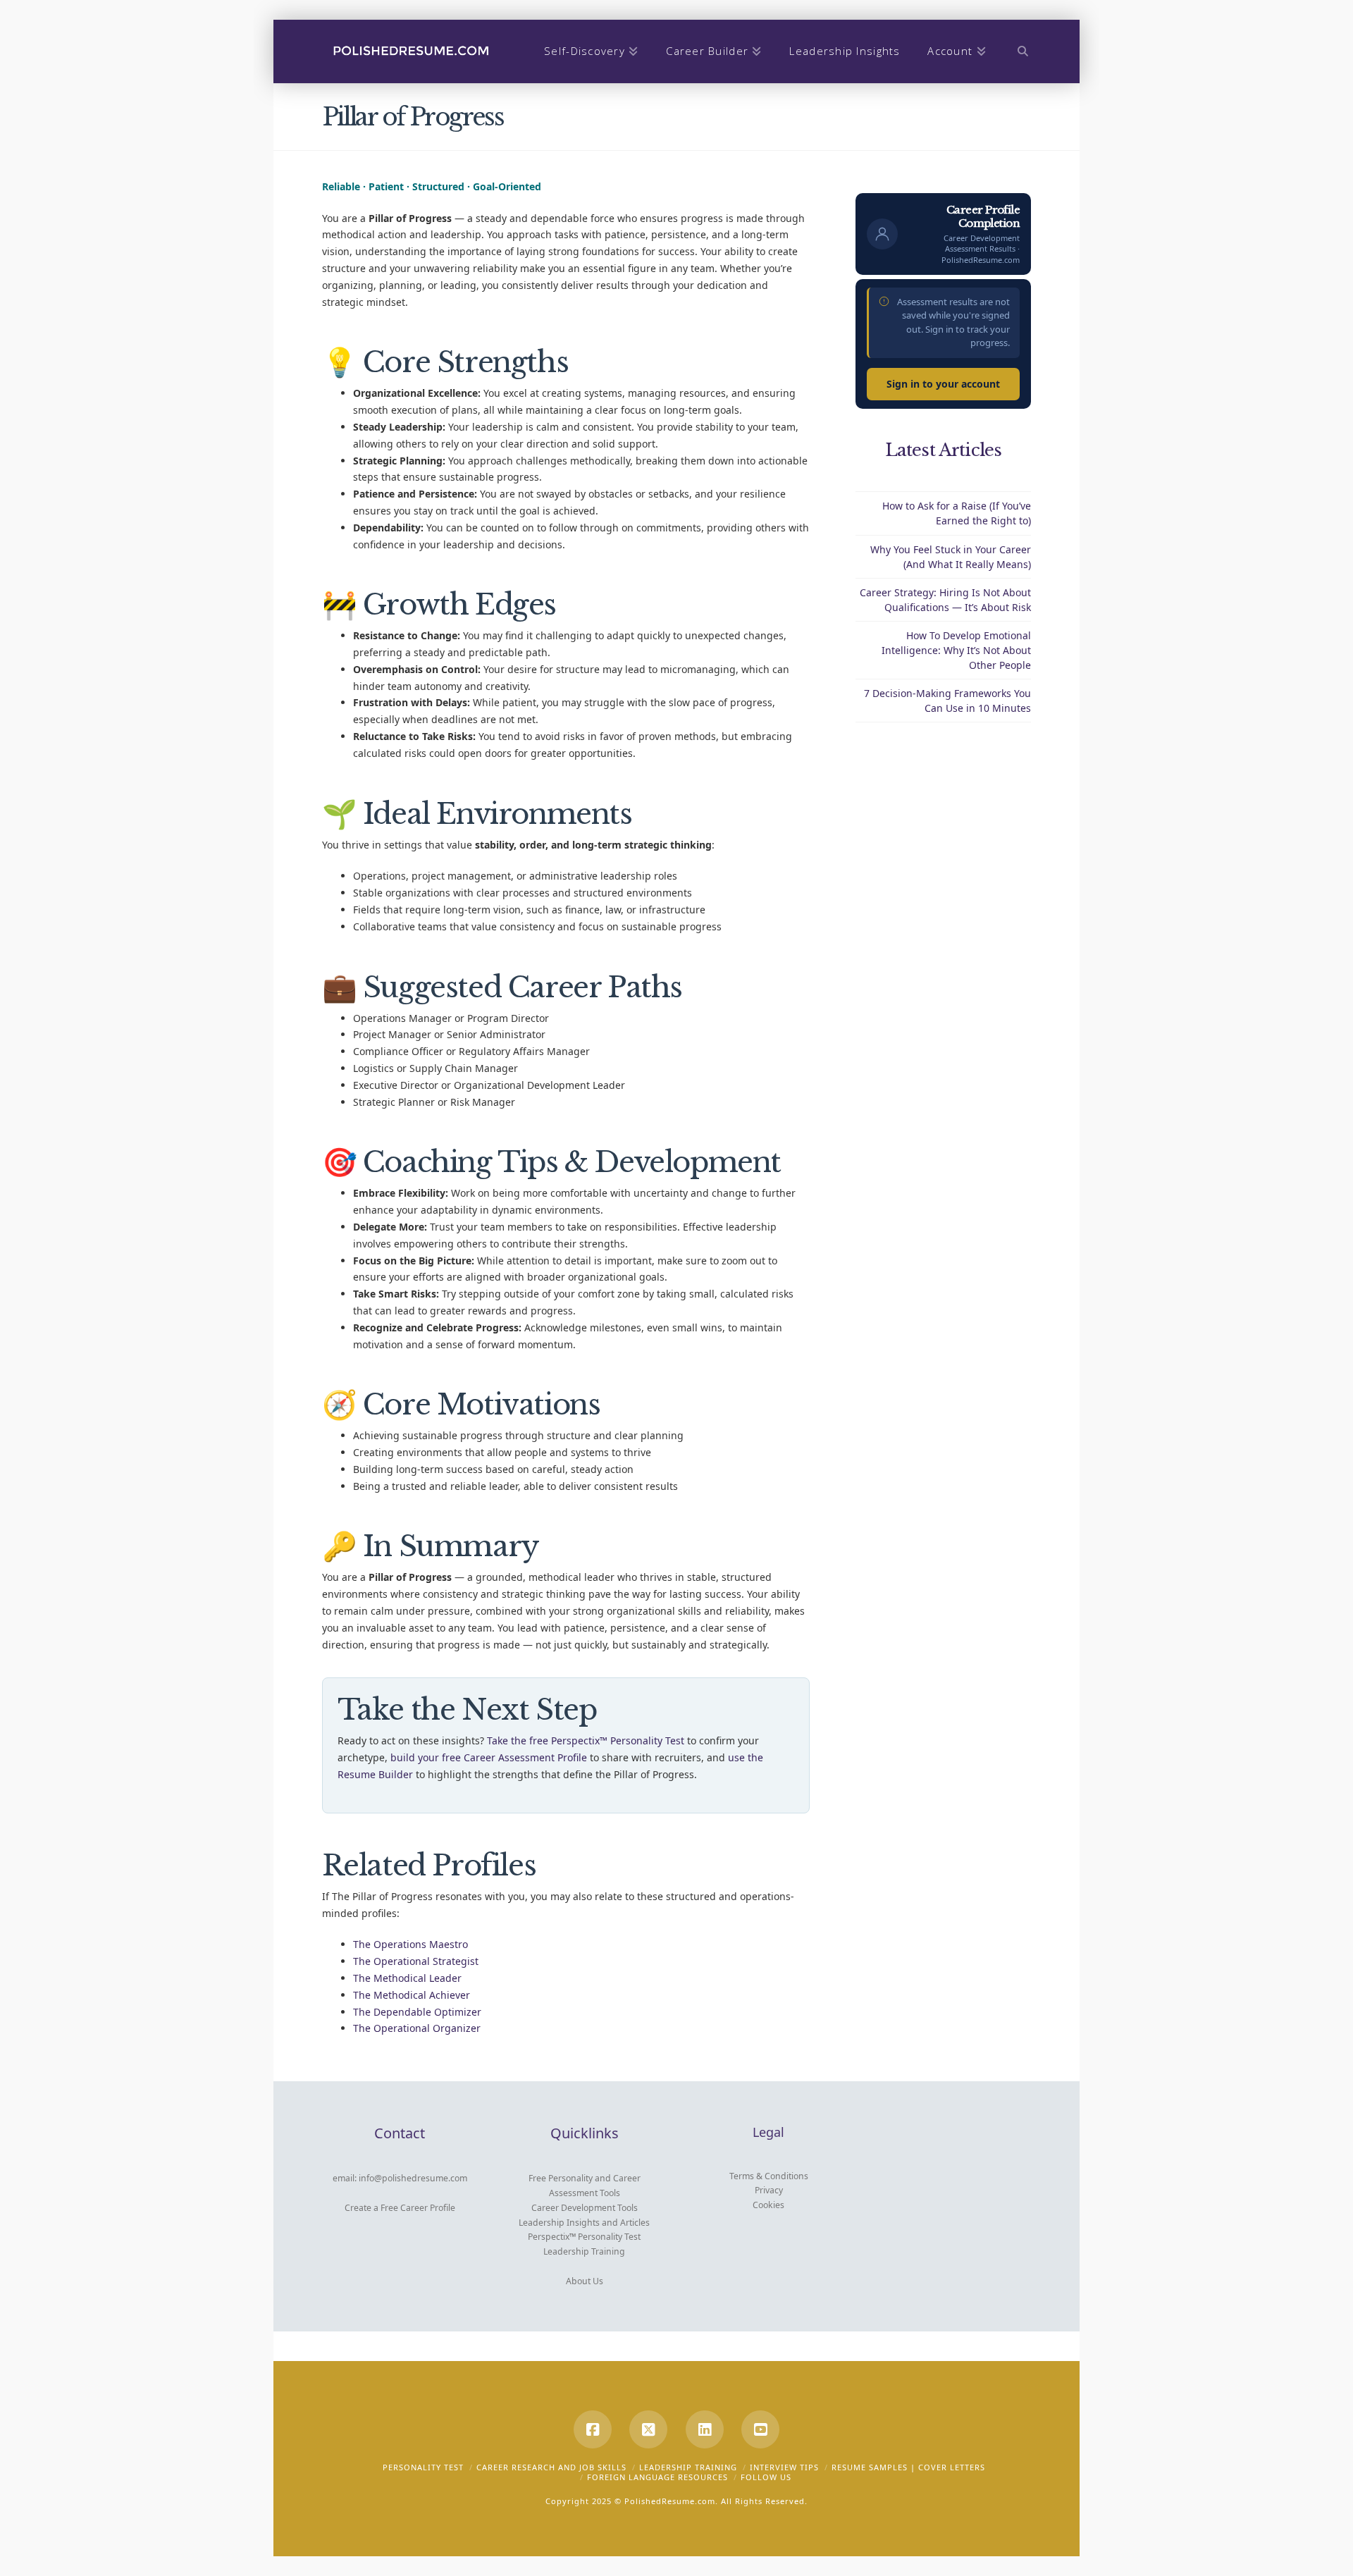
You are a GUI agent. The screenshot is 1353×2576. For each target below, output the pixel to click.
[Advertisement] (944, 963)
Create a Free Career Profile (400, 2208)
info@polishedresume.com (413, 2178)
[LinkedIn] (705, 2429)
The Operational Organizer (417, 2028)
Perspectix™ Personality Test (584, 2237)
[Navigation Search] (1016, 51)
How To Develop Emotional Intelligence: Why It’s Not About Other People (956, 650)
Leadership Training (584, 2251)
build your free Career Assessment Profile (489, 1757)
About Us (585, 2281)
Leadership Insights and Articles (584, 2223)
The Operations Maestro (410, 1944)
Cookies (768, 2205)
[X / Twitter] (648, 2429)
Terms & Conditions (769, 2176)
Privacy (769, 2190)
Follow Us (766, 2477)
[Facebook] (593, 2429)
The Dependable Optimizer (417, 2012)
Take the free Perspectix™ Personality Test (586, 1740)
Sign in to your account (943, 384)
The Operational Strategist (416, 1961)
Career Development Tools (585, 2208)
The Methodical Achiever (412, 1995)
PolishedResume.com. (671, 2501)
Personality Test (423, 2467)
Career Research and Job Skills (551, 2467)
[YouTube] (760, 2429)
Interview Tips (784, 2467)
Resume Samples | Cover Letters (908, 2467)
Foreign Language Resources (657, 2477)
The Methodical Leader (407, 1978)
